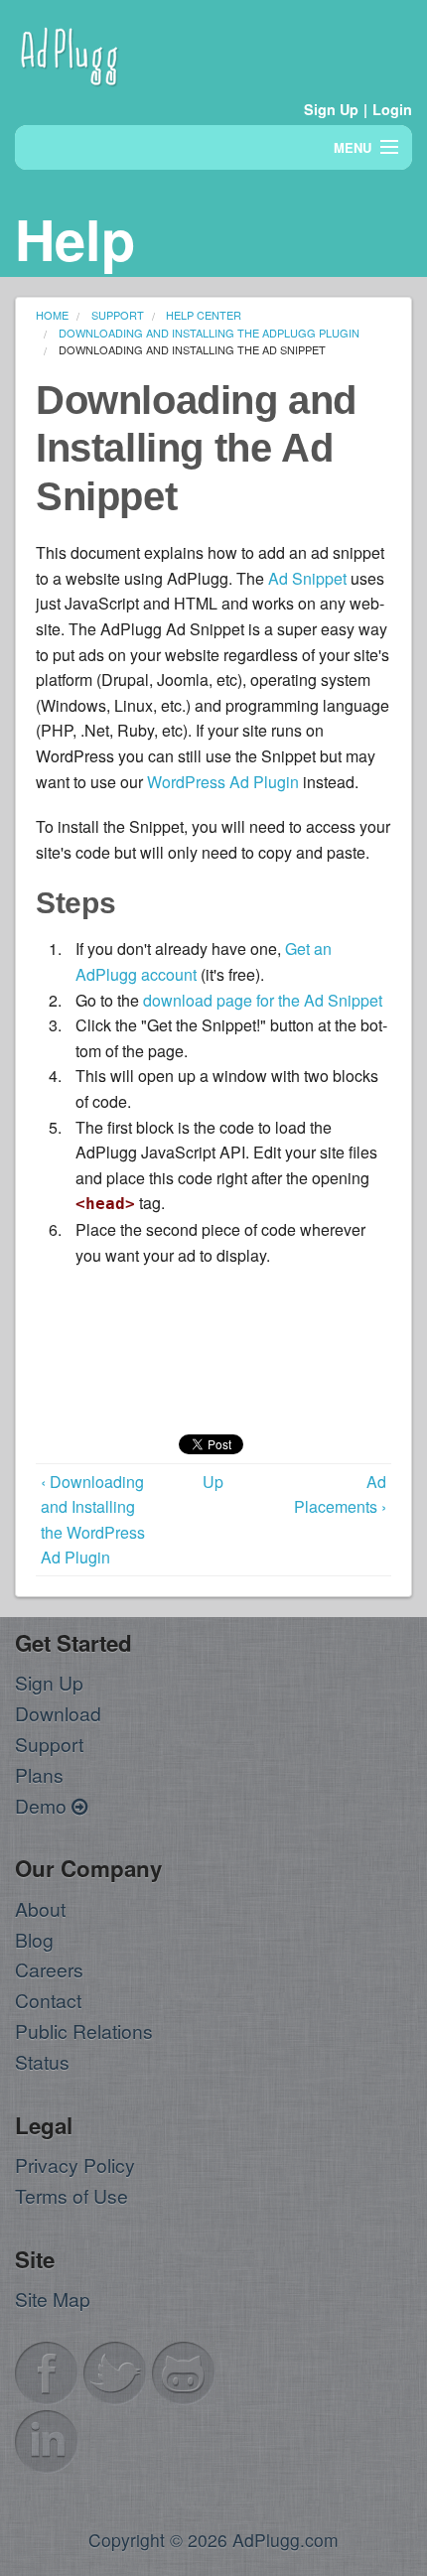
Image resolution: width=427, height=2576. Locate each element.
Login (392, 109)
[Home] (70, 53)
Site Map (53, 2299)
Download (58, 1713)
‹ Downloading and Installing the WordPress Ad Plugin (93, 1520)
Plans (39, 1774)
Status (42, 2061)
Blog (34, 1939)
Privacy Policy (75, 2165)
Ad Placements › (340, 1494)
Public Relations (84, 2031)
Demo (43, 1805)
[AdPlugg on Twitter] (115, 2370)
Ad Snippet (307, 578)
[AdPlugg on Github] (184, 2370)
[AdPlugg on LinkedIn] (47, 2439)
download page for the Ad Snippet (263, 1000)
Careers (49, 1969)
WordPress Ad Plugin (223, 782)
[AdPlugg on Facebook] (47, 2370)
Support (49, 1744)
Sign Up (331, 109)
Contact (48, 2000)
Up (213, 1482)
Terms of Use (71, 2195)
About (40, 1908)
